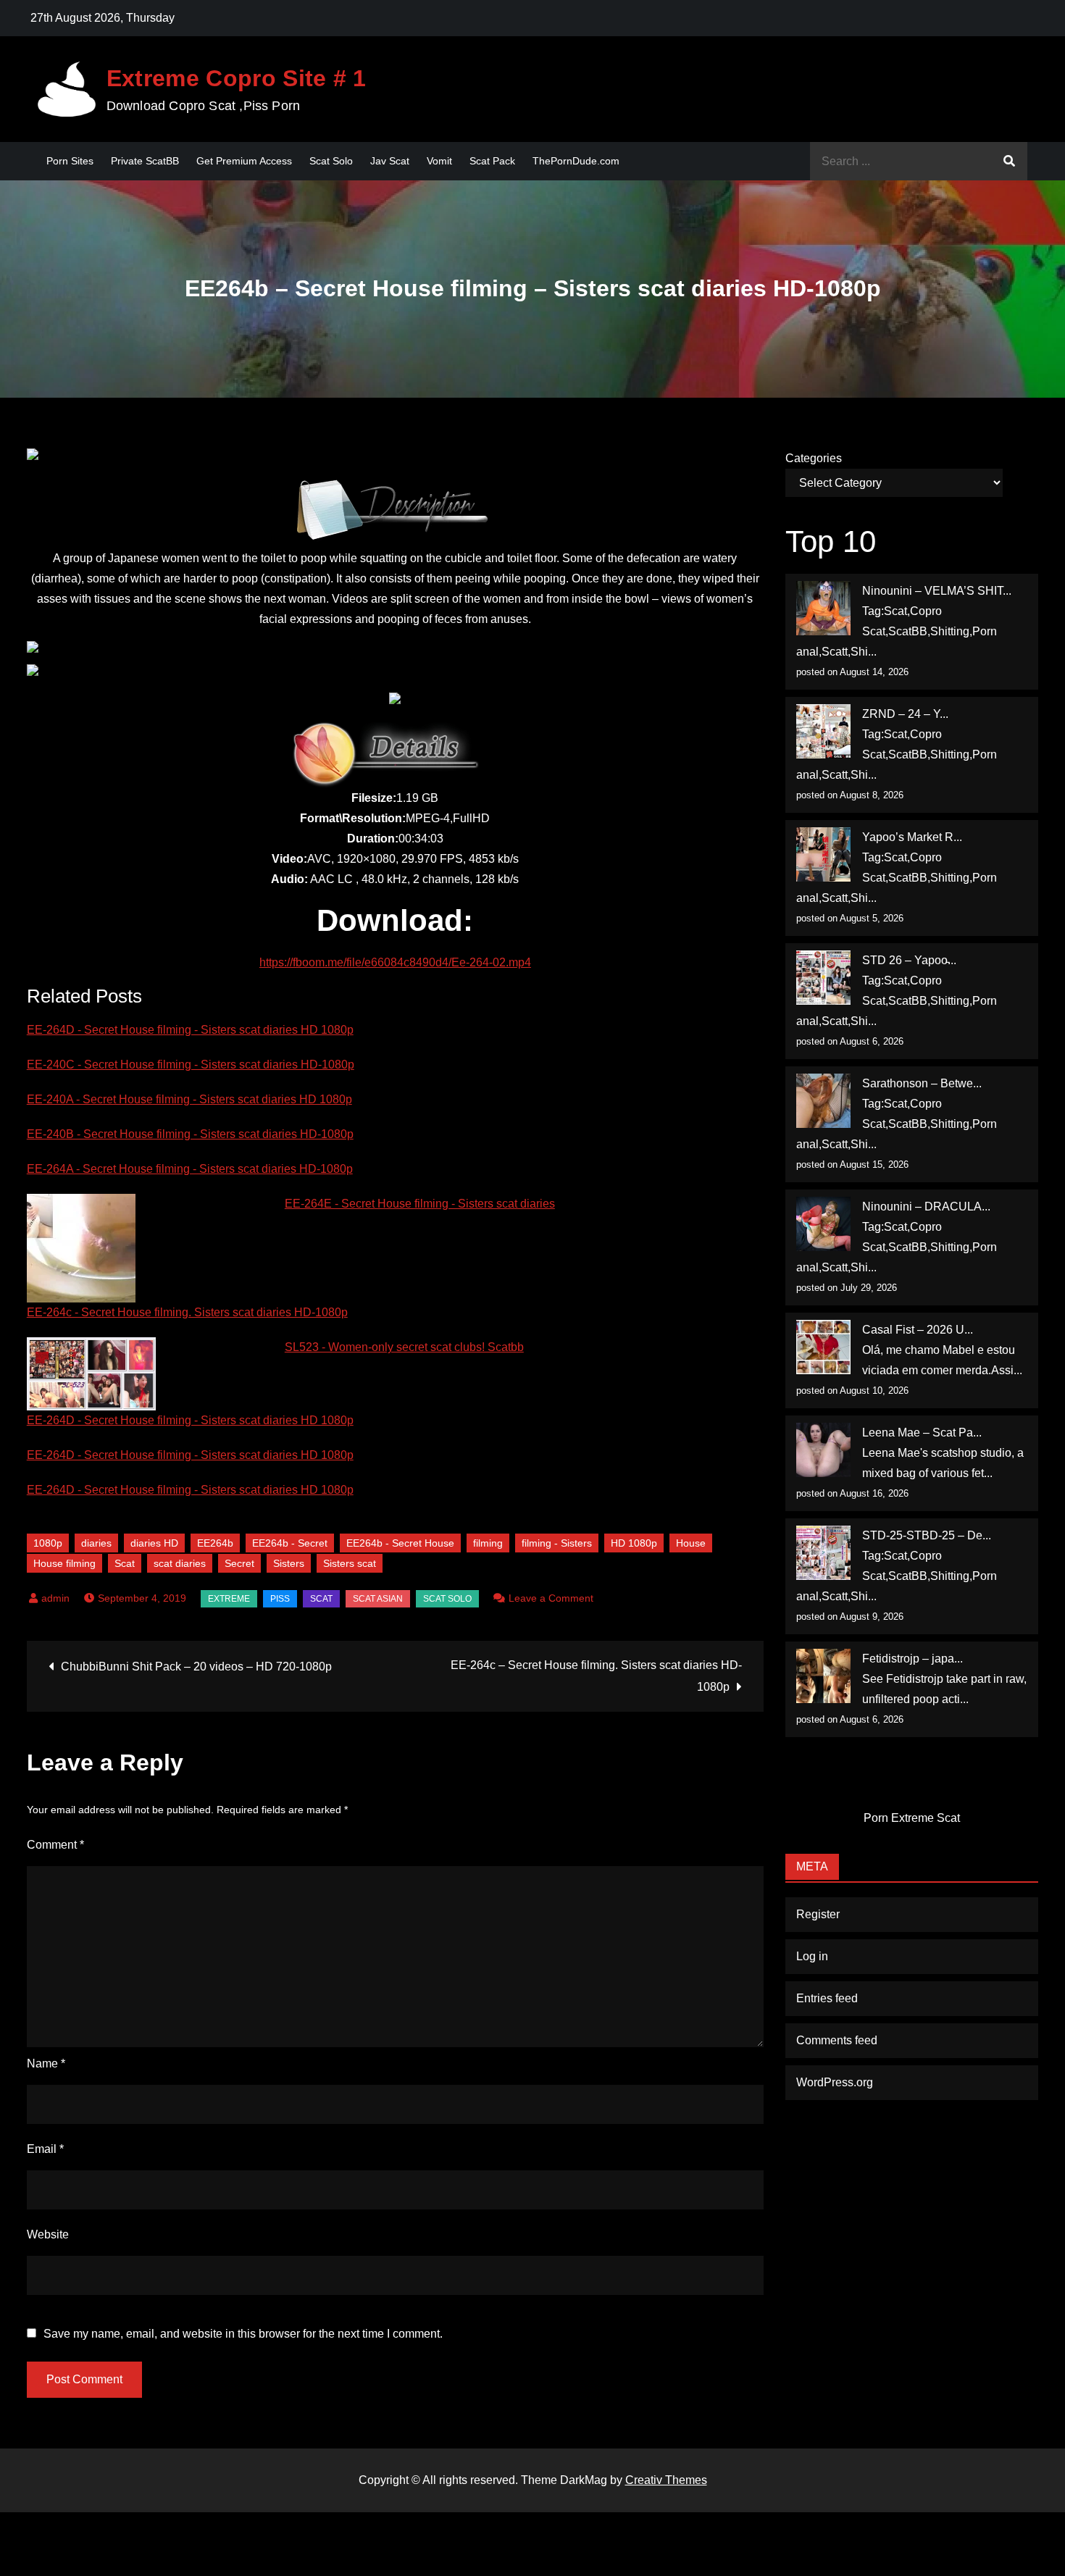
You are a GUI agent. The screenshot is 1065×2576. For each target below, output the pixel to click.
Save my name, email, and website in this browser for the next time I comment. (243, 2334)
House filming (64, 1563)
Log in (812, 1956)
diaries (96, 1543)
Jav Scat (390, 161)
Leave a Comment (551, 1598)
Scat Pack (492, 161)
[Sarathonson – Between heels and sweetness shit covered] (823, 1101)
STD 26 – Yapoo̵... (909, 960)
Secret (239, 1563)
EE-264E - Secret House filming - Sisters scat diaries (420, 1204)
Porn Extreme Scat (912, 1818)
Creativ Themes (666, 2480)
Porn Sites (70, 161)
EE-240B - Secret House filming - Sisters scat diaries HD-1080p (190, 1134)
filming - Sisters (557, 1543)
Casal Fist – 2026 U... (918, 1330)
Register (818, 1914)
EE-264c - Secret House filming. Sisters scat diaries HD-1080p (187, 1312)
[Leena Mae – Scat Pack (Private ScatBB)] (823, 1450)
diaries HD (154, 1543)
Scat (125, 1563)
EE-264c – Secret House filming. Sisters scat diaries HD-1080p (596, 1676)
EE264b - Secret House (400, 1543)
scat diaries (180, 1563)
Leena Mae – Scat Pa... (922, 1433)
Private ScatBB (145, 161)
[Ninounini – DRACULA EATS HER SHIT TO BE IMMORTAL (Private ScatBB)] (823, 1224)
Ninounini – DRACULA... (926, 1207)
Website (48, 2234)
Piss (280, 1599)
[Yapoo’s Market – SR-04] (823, 854)
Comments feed (837, 2040)
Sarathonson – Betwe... (922, 1083)
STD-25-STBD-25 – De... (927, 1535)
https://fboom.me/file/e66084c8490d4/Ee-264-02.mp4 (395, 962)
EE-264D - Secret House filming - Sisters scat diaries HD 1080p (190, 1030)
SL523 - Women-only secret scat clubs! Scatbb (404, 1347)
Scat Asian (378, 1599)
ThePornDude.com (576, 161)
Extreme (229, 1599)
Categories (814, 458)
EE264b (215, 1543)
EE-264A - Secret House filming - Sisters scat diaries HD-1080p (190, 1169)
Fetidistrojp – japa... (912, 1659)
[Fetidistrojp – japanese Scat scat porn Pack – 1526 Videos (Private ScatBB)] (823, 1676)
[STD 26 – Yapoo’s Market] (823, 978)
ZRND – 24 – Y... (905, 714)
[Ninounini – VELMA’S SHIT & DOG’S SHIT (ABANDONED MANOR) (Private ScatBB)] (823, 608)
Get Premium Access (244, 161)
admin (55, 1598)
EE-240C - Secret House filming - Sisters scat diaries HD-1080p (191, 1065)
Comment (55, 1845)
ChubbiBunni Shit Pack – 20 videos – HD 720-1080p (196, 1667)
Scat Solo (331, 161)
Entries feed (827, 1998)
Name (46, 2063)
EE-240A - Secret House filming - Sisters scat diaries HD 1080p (189, 1099)
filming (488, 1543)
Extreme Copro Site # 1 (237, 78)
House (691, 1543)
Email (45, 2149)
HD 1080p (634, 1543)
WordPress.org (835, 2082)
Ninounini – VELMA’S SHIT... (937, 591)
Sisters (289, 1563)
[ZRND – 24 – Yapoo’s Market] (823, 731)
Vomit (439, 161)
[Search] (1009, 161)
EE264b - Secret (290, 1543)
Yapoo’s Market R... (912, 837)
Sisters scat (350, 1563)
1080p (48, 1543)
